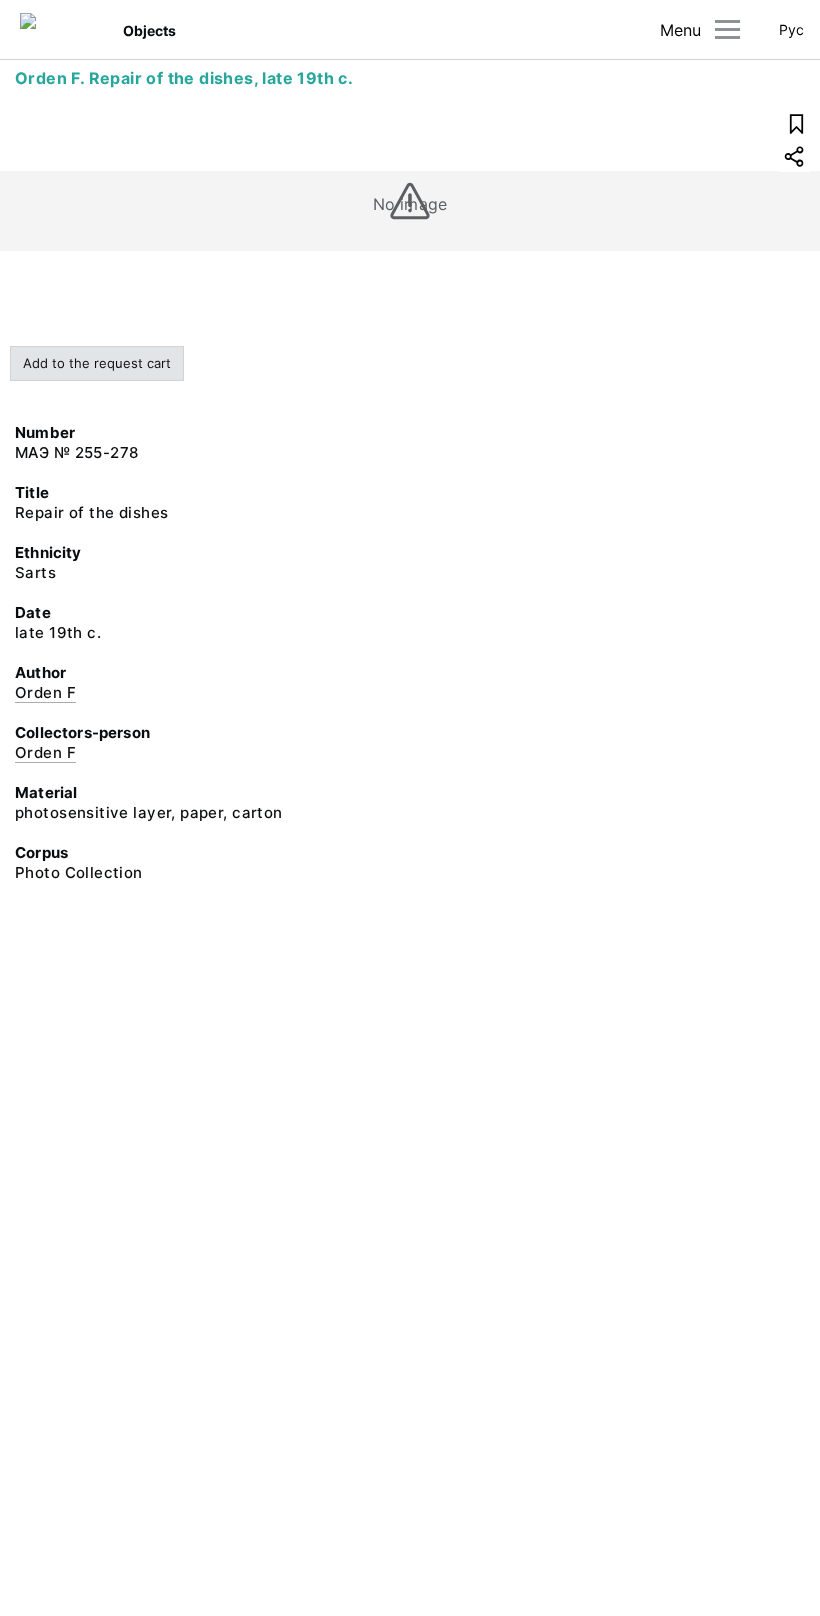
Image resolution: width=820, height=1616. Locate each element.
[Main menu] (727, 29)
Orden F (45, 692)
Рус (791, 29)
